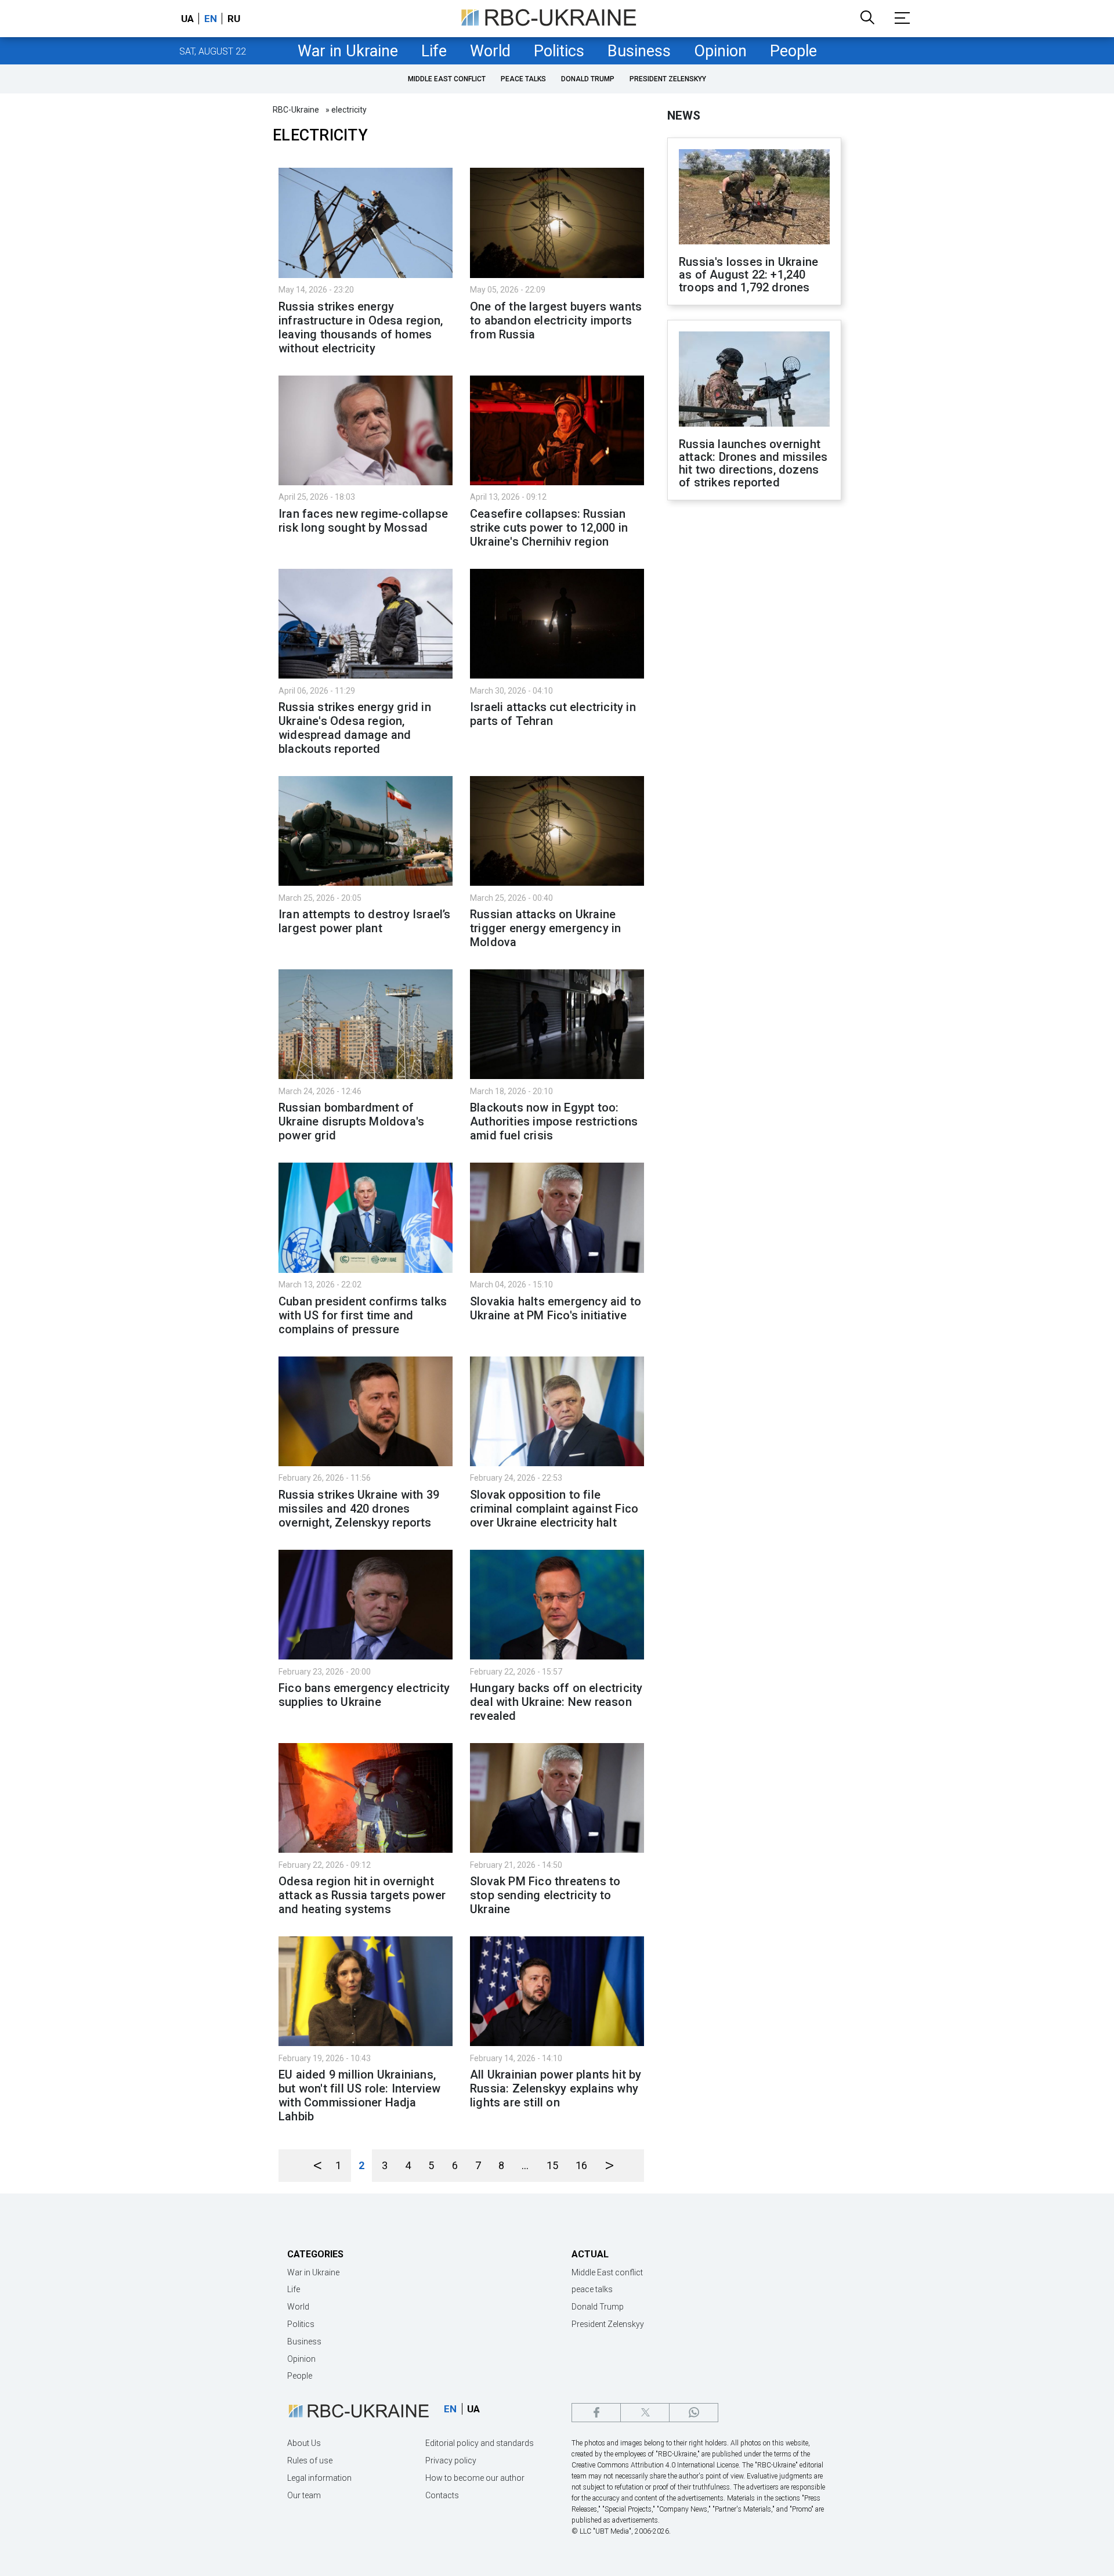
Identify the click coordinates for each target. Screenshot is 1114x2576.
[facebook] (596, 2413)
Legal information (319, 2478)
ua (187, 19)
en (211, 19)
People (793, 51)
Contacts (442, 2495)
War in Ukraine (348, 51)
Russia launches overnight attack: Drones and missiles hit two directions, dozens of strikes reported (753, 463)
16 (581, 2165)
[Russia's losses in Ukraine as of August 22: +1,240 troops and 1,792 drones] (754, 198)
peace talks (523, 79)
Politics (559, 51)
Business (639, 51)
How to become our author (475, 2478)
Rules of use (310, 2460)
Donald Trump (588, 79)
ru (234, 19)
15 (552, 2165)
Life (434, 51)
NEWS (684, 116)
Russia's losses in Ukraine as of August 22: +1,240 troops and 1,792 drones (748, 275)
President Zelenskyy (668, 79)
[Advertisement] (754, 701)
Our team (304, 2495)
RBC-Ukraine (296, 110)
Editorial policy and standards (480, 2443)
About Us (304, 2443)
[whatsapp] (694, 2413)
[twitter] (645, 2413)
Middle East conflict (447, 79)
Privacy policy (451, 2460)
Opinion (720, 51)
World (490, 51)
